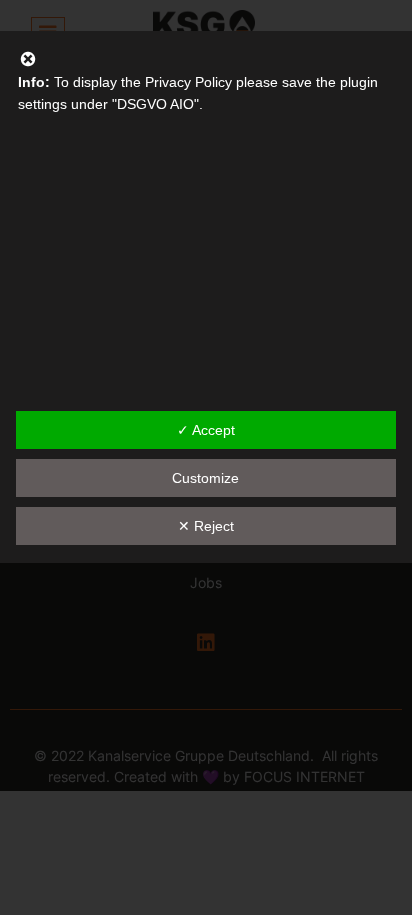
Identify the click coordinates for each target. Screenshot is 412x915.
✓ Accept (206, 430)
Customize (205, 478)
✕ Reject (206, 526)
